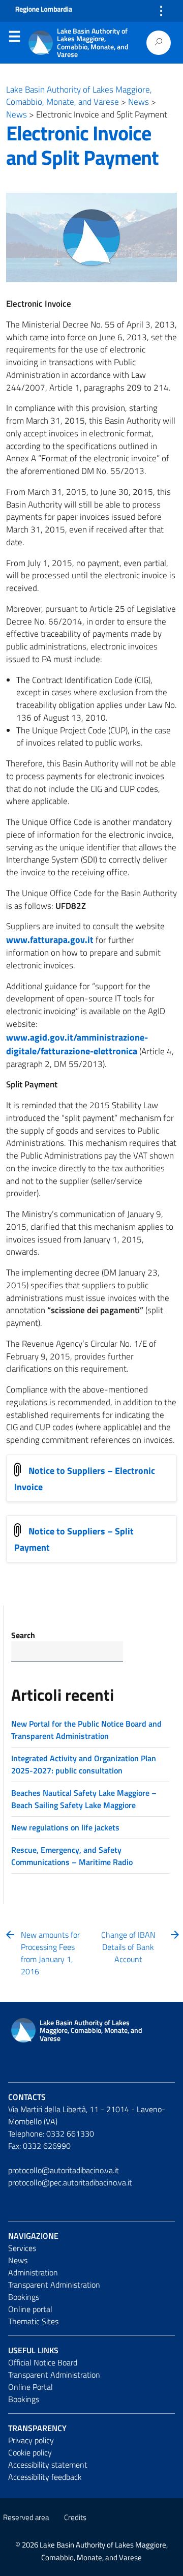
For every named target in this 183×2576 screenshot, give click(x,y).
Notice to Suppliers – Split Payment (74, 1539)
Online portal (30, 2309)
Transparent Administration (54, 2285)
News (18, 2260)
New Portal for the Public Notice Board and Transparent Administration (86, 1730)
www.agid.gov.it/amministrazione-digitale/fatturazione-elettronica (77, 1044)
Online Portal (30, 2387)
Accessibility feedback (45, 2477)
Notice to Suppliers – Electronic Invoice (85, 1478)
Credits (75, 2517)
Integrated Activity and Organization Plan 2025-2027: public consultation (84, 1764)
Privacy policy (31, 2440)
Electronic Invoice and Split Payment (82, 145)
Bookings (24, 2297)
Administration (33, 2272)
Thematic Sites (33, 2321)
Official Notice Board (43, 2362)
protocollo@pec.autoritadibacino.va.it (70, 2182)
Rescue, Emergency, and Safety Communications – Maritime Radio (72, 1856)
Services (22, 2248)
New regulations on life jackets (65, 1827)
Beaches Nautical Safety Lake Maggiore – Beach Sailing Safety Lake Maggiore (84, 1799)
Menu (14, 39)
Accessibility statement (48, 2465)
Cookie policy (30, 2452)
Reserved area (26, 2517)
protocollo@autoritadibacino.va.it (64, 2170)
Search (23, 1635)
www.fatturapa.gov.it (50, 940)
